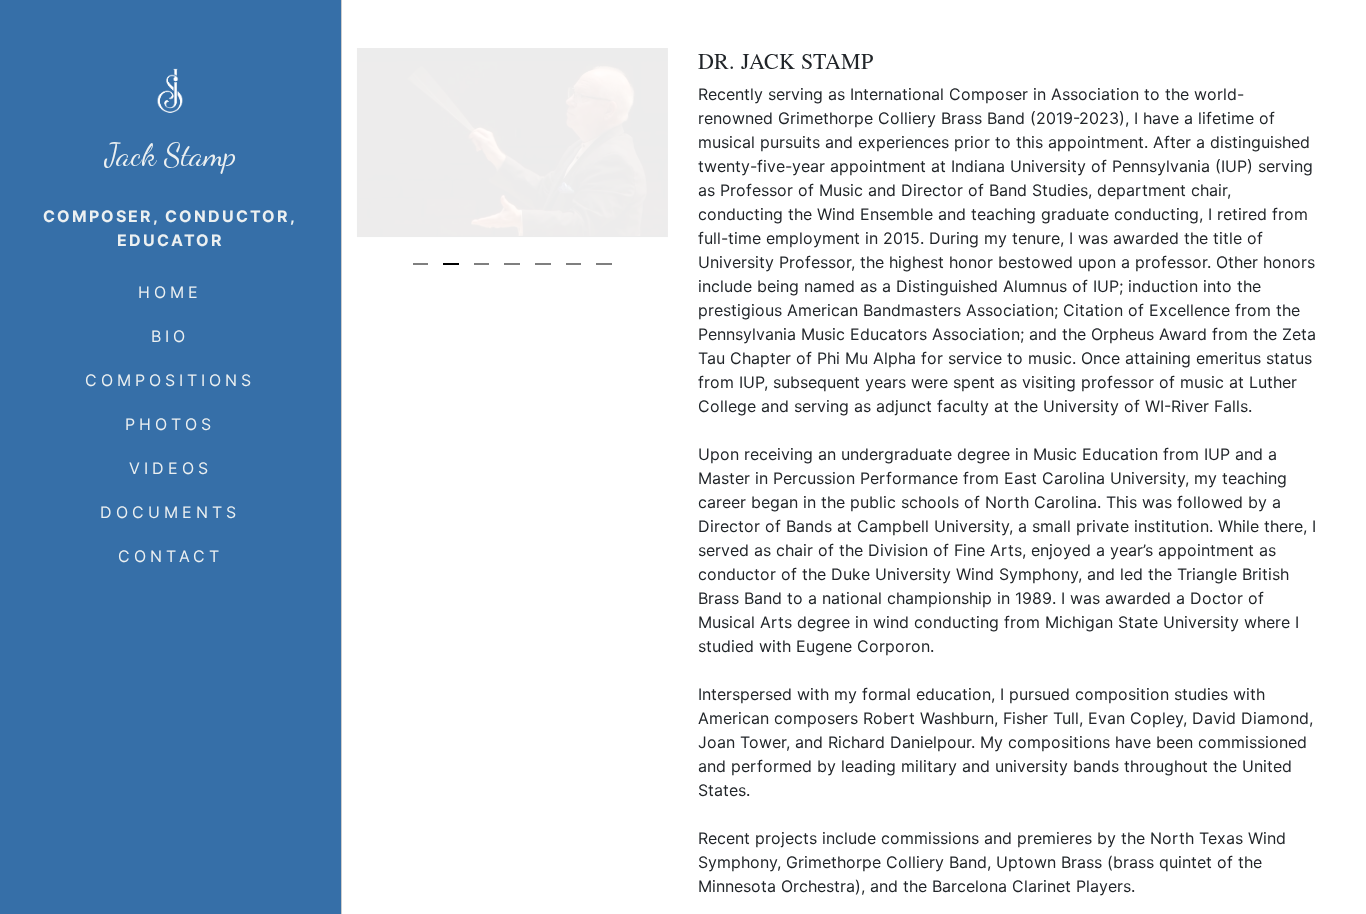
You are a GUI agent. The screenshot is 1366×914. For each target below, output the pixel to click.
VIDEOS (170, 468)
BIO (170, 336)
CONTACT (170, 556)
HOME (170, 292)
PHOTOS (170, 424)
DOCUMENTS (170, 512)
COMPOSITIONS (170, 380)
